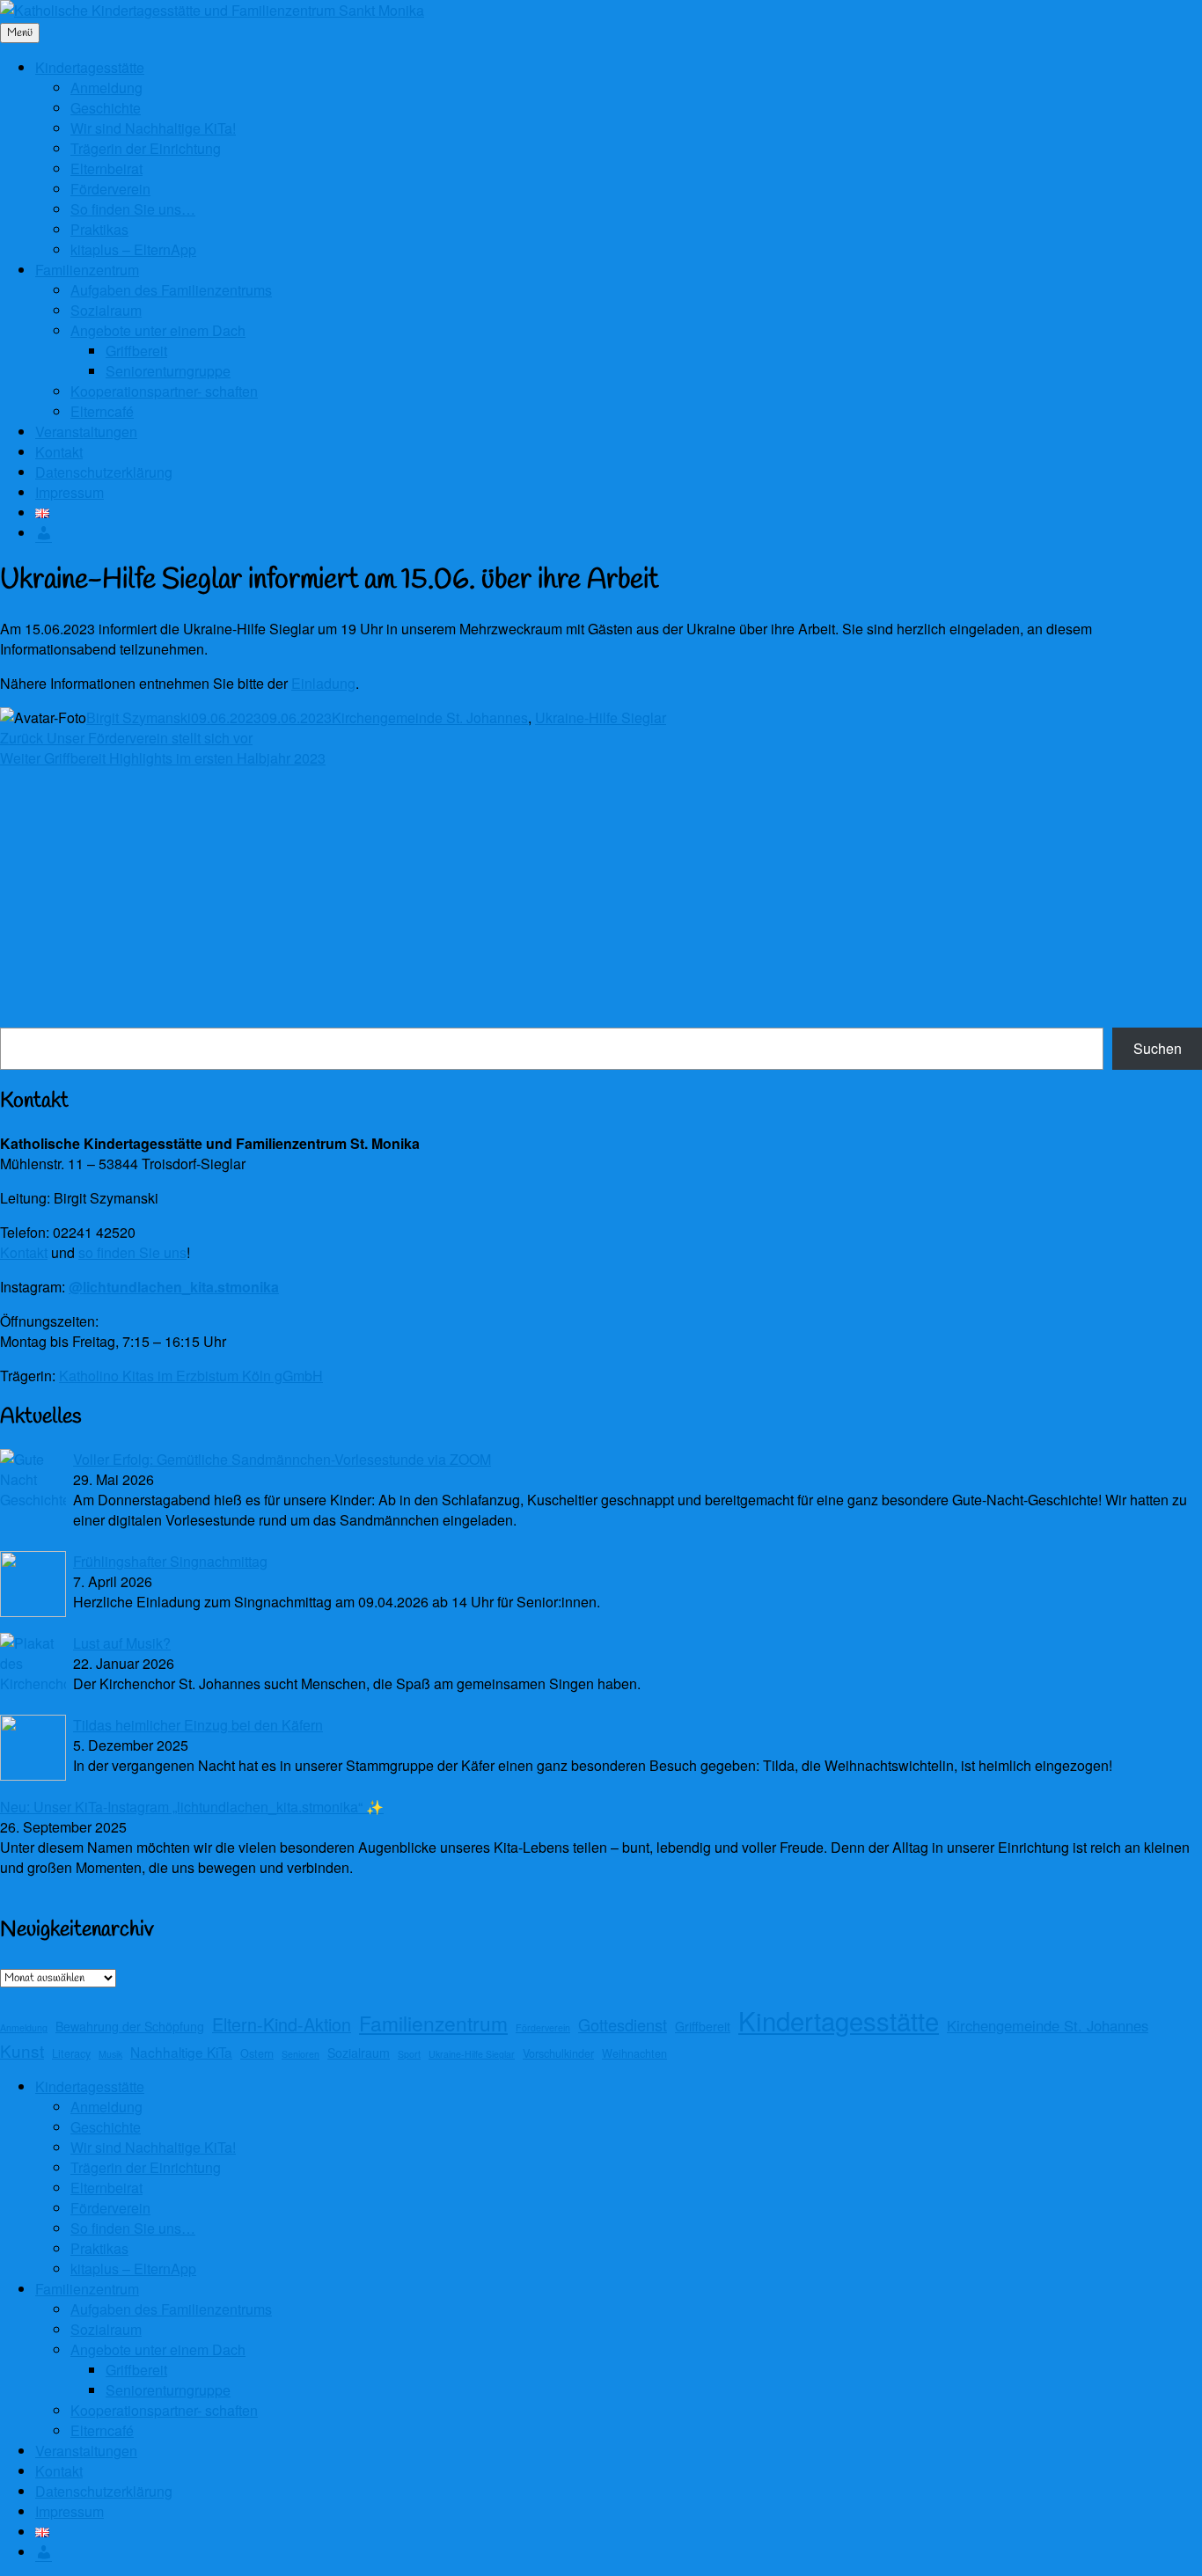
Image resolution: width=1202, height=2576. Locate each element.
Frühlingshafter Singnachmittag (170, 1561)
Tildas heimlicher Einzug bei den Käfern (198, 1725)
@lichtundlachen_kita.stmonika (174, 1287)
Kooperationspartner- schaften (164, 391)
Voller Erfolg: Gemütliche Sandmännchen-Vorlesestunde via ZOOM (282, 1459)
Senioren (300, 2054)
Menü (20, 33)
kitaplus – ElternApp (133, 249)
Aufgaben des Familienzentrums (171, 290)
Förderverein (110, 189)
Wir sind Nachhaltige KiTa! (153, 128)
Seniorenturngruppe (168, 371)
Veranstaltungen (86, 432)
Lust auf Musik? (122, 1643)
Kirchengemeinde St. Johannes (430, 717)
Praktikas (99, 229)
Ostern (257, 2053)
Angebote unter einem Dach (158, 330)
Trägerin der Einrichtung (146, 148)
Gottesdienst (623, 2024)
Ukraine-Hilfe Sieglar (601, 717)
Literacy (71, 2053)
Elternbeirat (106, 168)
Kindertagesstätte (90, 67)
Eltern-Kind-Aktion (282, 2024)
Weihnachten (634, 2053)
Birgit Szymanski (139, 717)
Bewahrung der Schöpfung (130, 2026)
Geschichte (106, 108)
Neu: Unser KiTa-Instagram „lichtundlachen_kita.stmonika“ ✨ (192, 1807)
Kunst (22, 2050)
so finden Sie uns (132, 1252)
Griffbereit (136, 351)
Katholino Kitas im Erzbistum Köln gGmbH (191, 1376)
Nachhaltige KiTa (181, 2052)
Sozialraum (106, 310)
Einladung (323, 683)
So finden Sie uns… (133, 209)
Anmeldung (106, 88)
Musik (110, 2054)
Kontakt (59, 452)
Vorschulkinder (558, 2053)
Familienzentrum (87, 270)
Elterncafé (102, 411)
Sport (409, 2054)
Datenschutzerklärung (104, 472)
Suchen (1158, 1048)
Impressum (70, 492)
